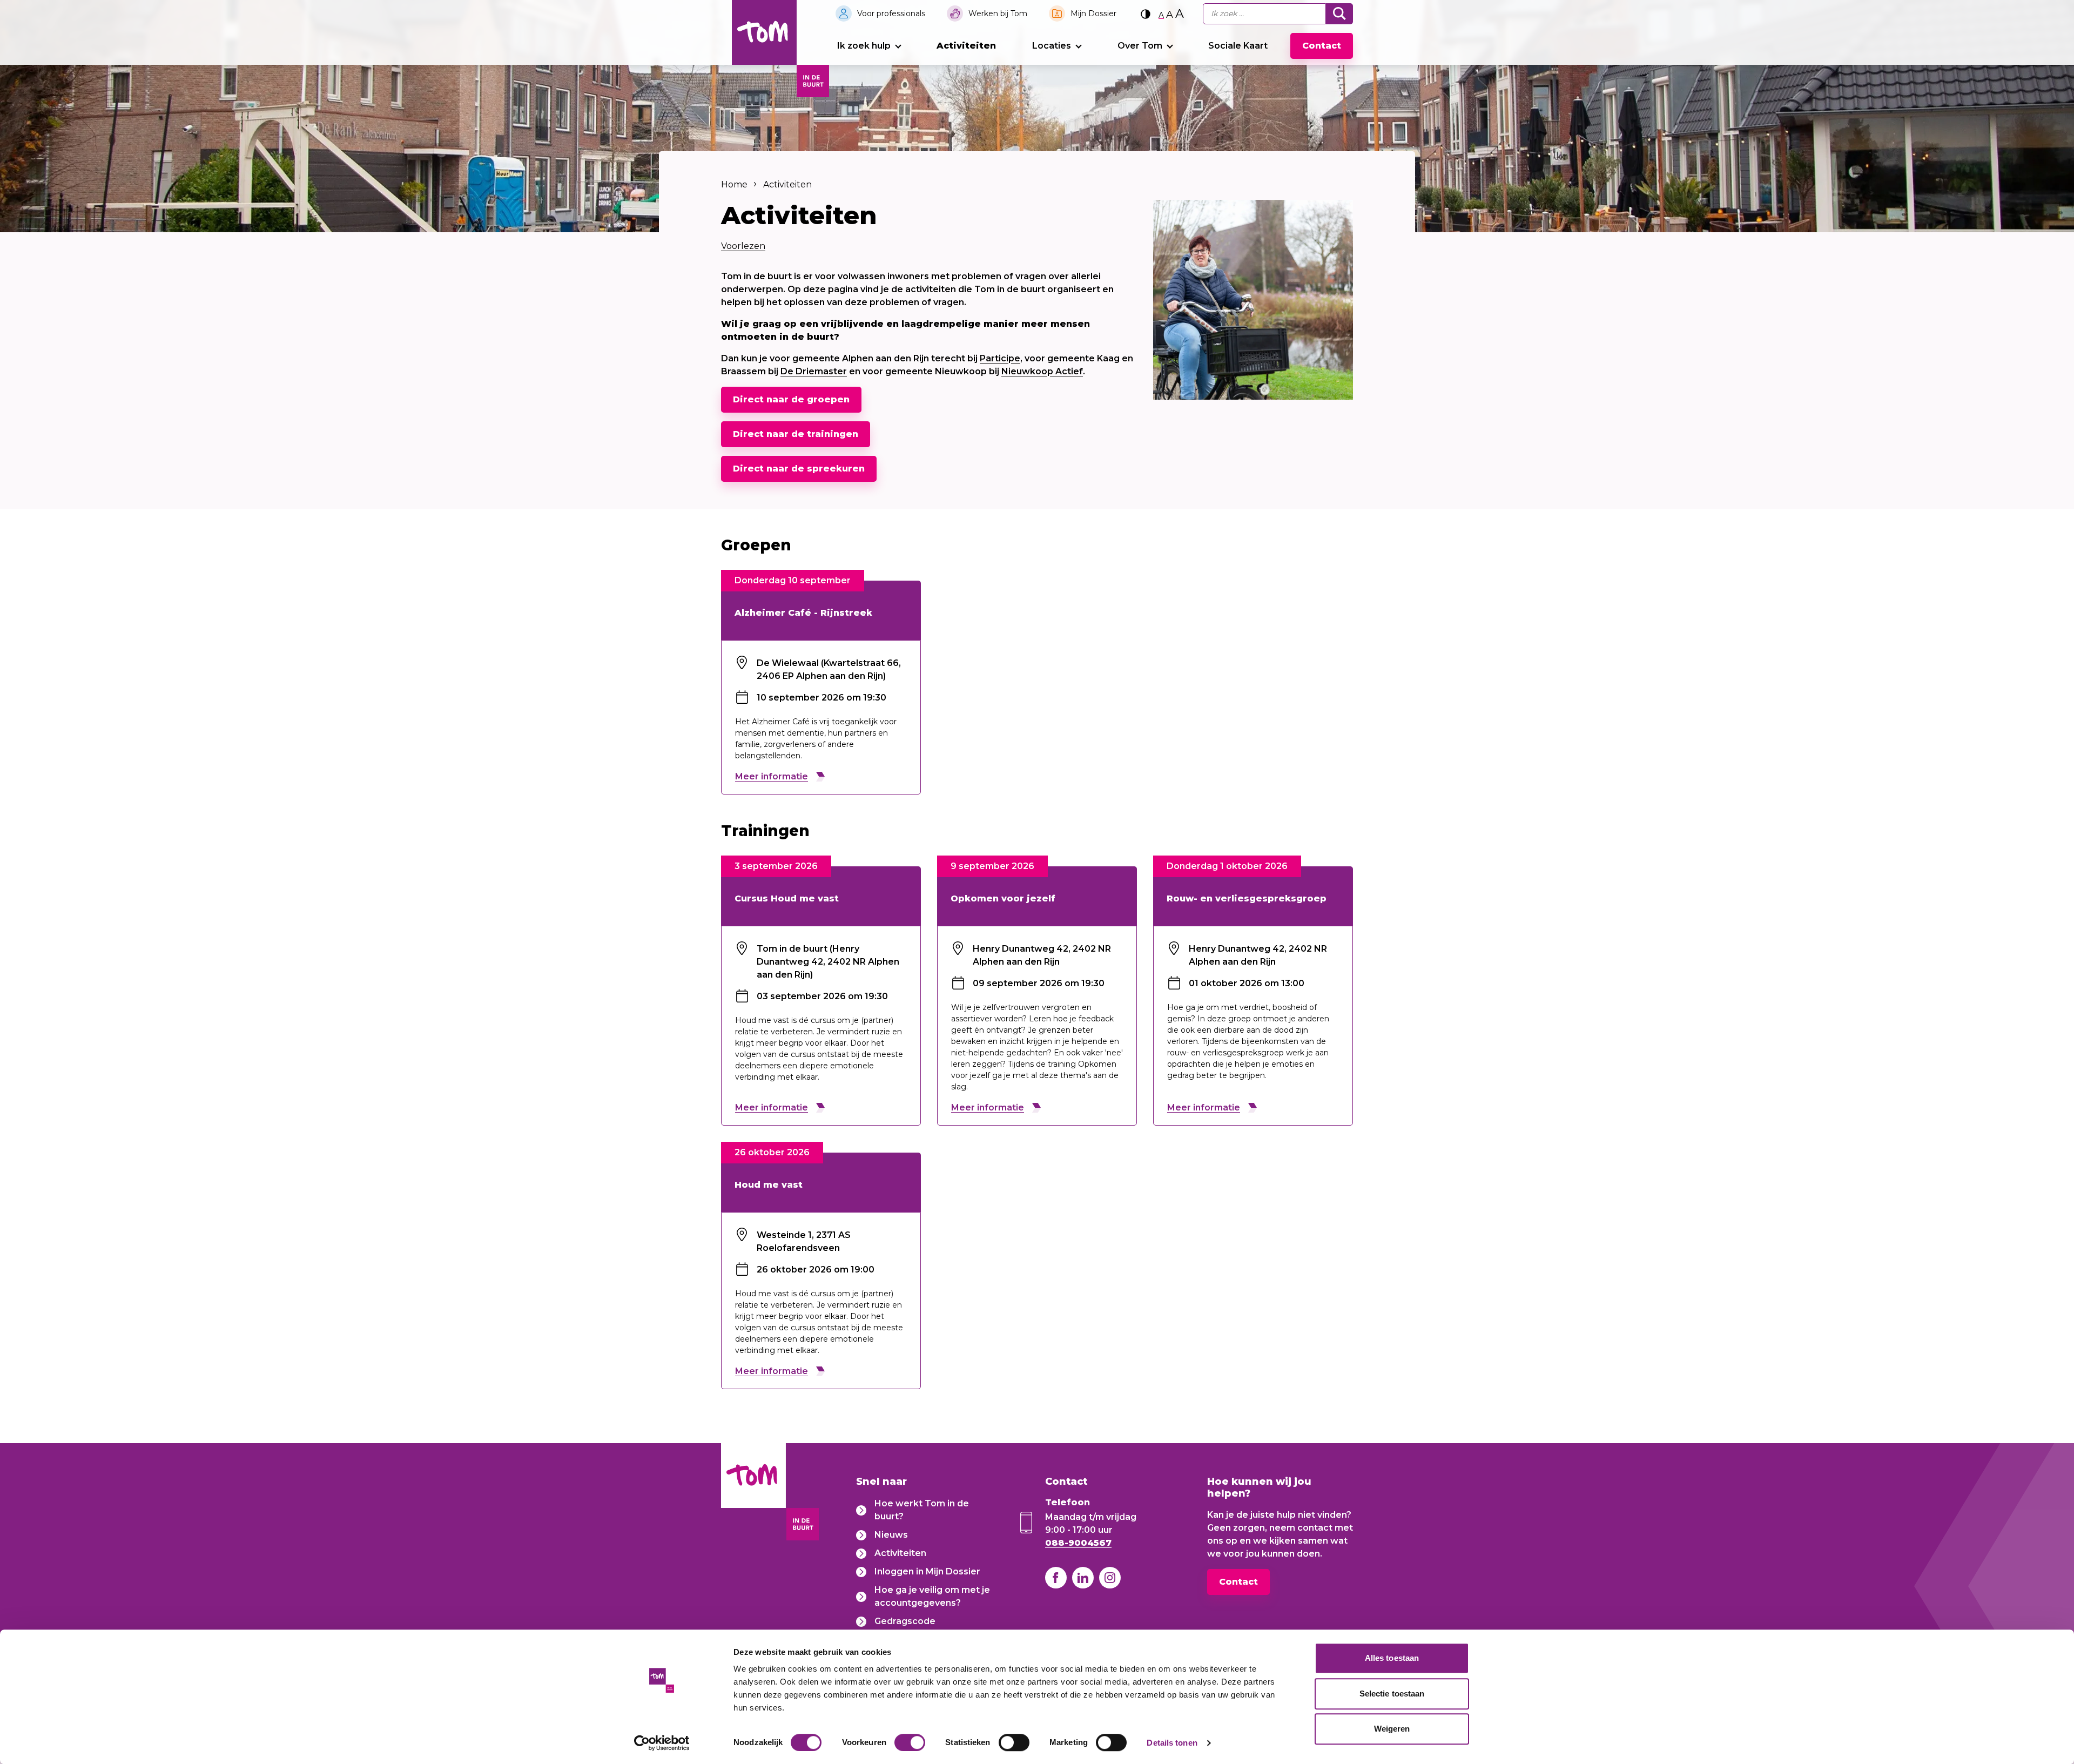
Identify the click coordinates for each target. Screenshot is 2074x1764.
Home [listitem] (734, 184)
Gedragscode (905, 1621)
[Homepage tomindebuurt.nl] (764, 32)
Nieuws (891, 1535)
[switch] (910, 1742)
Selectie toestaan (1392, 1694)
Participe (1000, 358)
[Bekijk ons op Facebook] (1056, 1578)
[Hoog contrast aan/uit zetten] (1146, 14)
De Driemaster (814, 371)
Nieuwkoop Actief (1042, 371)
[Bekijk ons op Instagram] (1110, 1578)
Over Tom (1140, 46)
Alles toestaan (1392, 1658)
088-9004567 (1078, 1543)
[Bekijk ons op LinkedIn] (1083, 1578)
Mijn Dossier (1093, 14)
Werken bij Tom (998, 14)
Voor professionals (891, 14)
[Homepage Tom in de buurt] (753, 1494)
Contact (1322, 46)
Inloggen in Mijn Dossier (927, 1571)
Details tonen (1172, 1743)
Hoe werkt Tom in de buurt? (922, 1510)
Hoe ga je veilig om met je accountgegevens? (932, 1596)
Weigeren (1392, 1729)
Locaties (1052, 46)
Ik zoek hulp (864, 46)
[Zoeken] (1339, 14)
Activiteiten (966, 46)
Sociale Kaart (1238, 46)
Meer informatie (772, 776)
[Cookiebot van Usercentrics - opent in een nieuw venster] (662, 1743)
